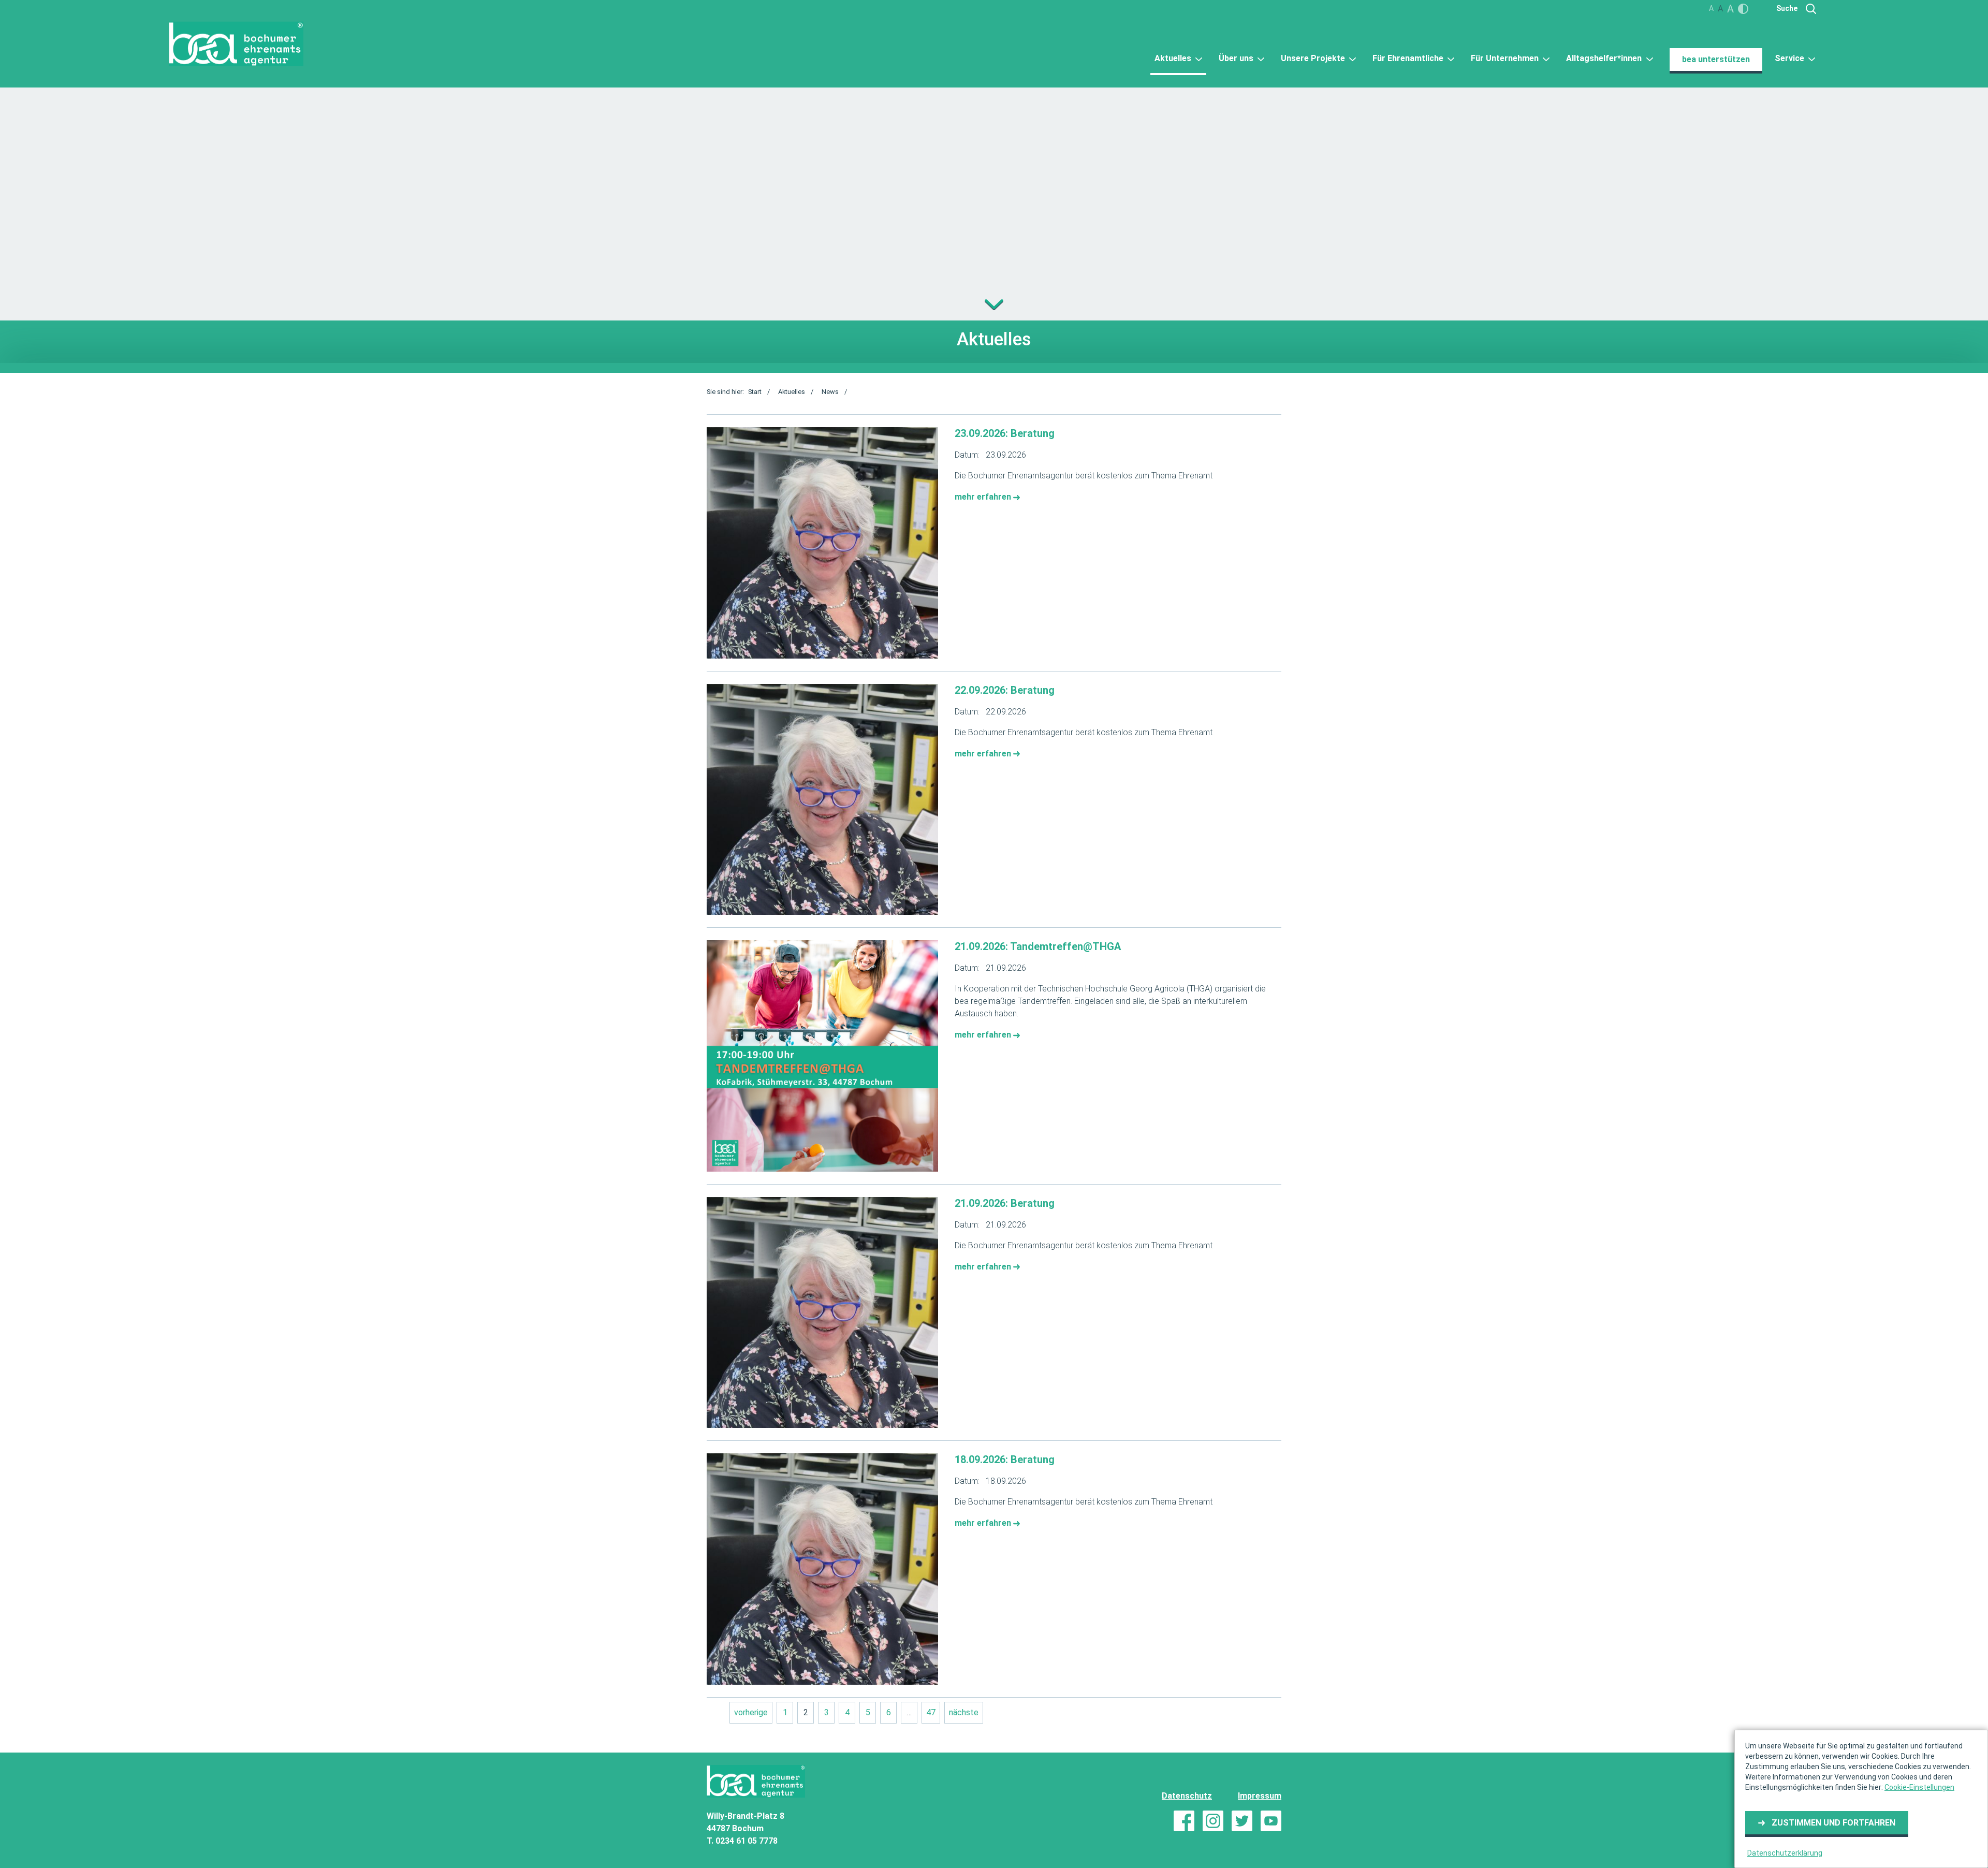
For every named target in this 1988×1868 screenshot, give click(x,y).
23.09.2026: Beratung (1005, 433)
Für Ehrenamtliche (1409, 58)
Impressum (1260, 1796)
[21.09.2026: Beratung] (822, 1313)
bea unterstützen (1716, 59)
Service (1790, 58)
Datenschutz (1187, 1796)
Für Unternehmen (1506, 58)
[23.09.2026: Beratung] (822, 543)
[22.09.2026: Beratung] (822, 800)
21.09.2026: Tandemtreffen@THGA (1038, 946)
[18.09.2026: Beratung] (822, 1569)
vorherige (751, 1712)
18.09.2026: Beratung (1005, 1460)
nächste (964, 1712)
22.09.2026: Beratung (1005, 690)
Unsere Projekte (1314, 58)
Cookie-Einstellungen (1919, 1787)
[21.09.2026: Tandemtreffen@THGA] (822, 1056)
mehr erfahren (984, 497)
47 (931, 1712)
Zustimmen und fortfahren (1833, 1823)
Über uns (1237, 58)
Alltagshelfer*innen (1605, 58)
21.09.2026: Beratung (1005, 1203)
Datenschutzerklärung (1785, 1853)
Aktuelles (1174, 58)
